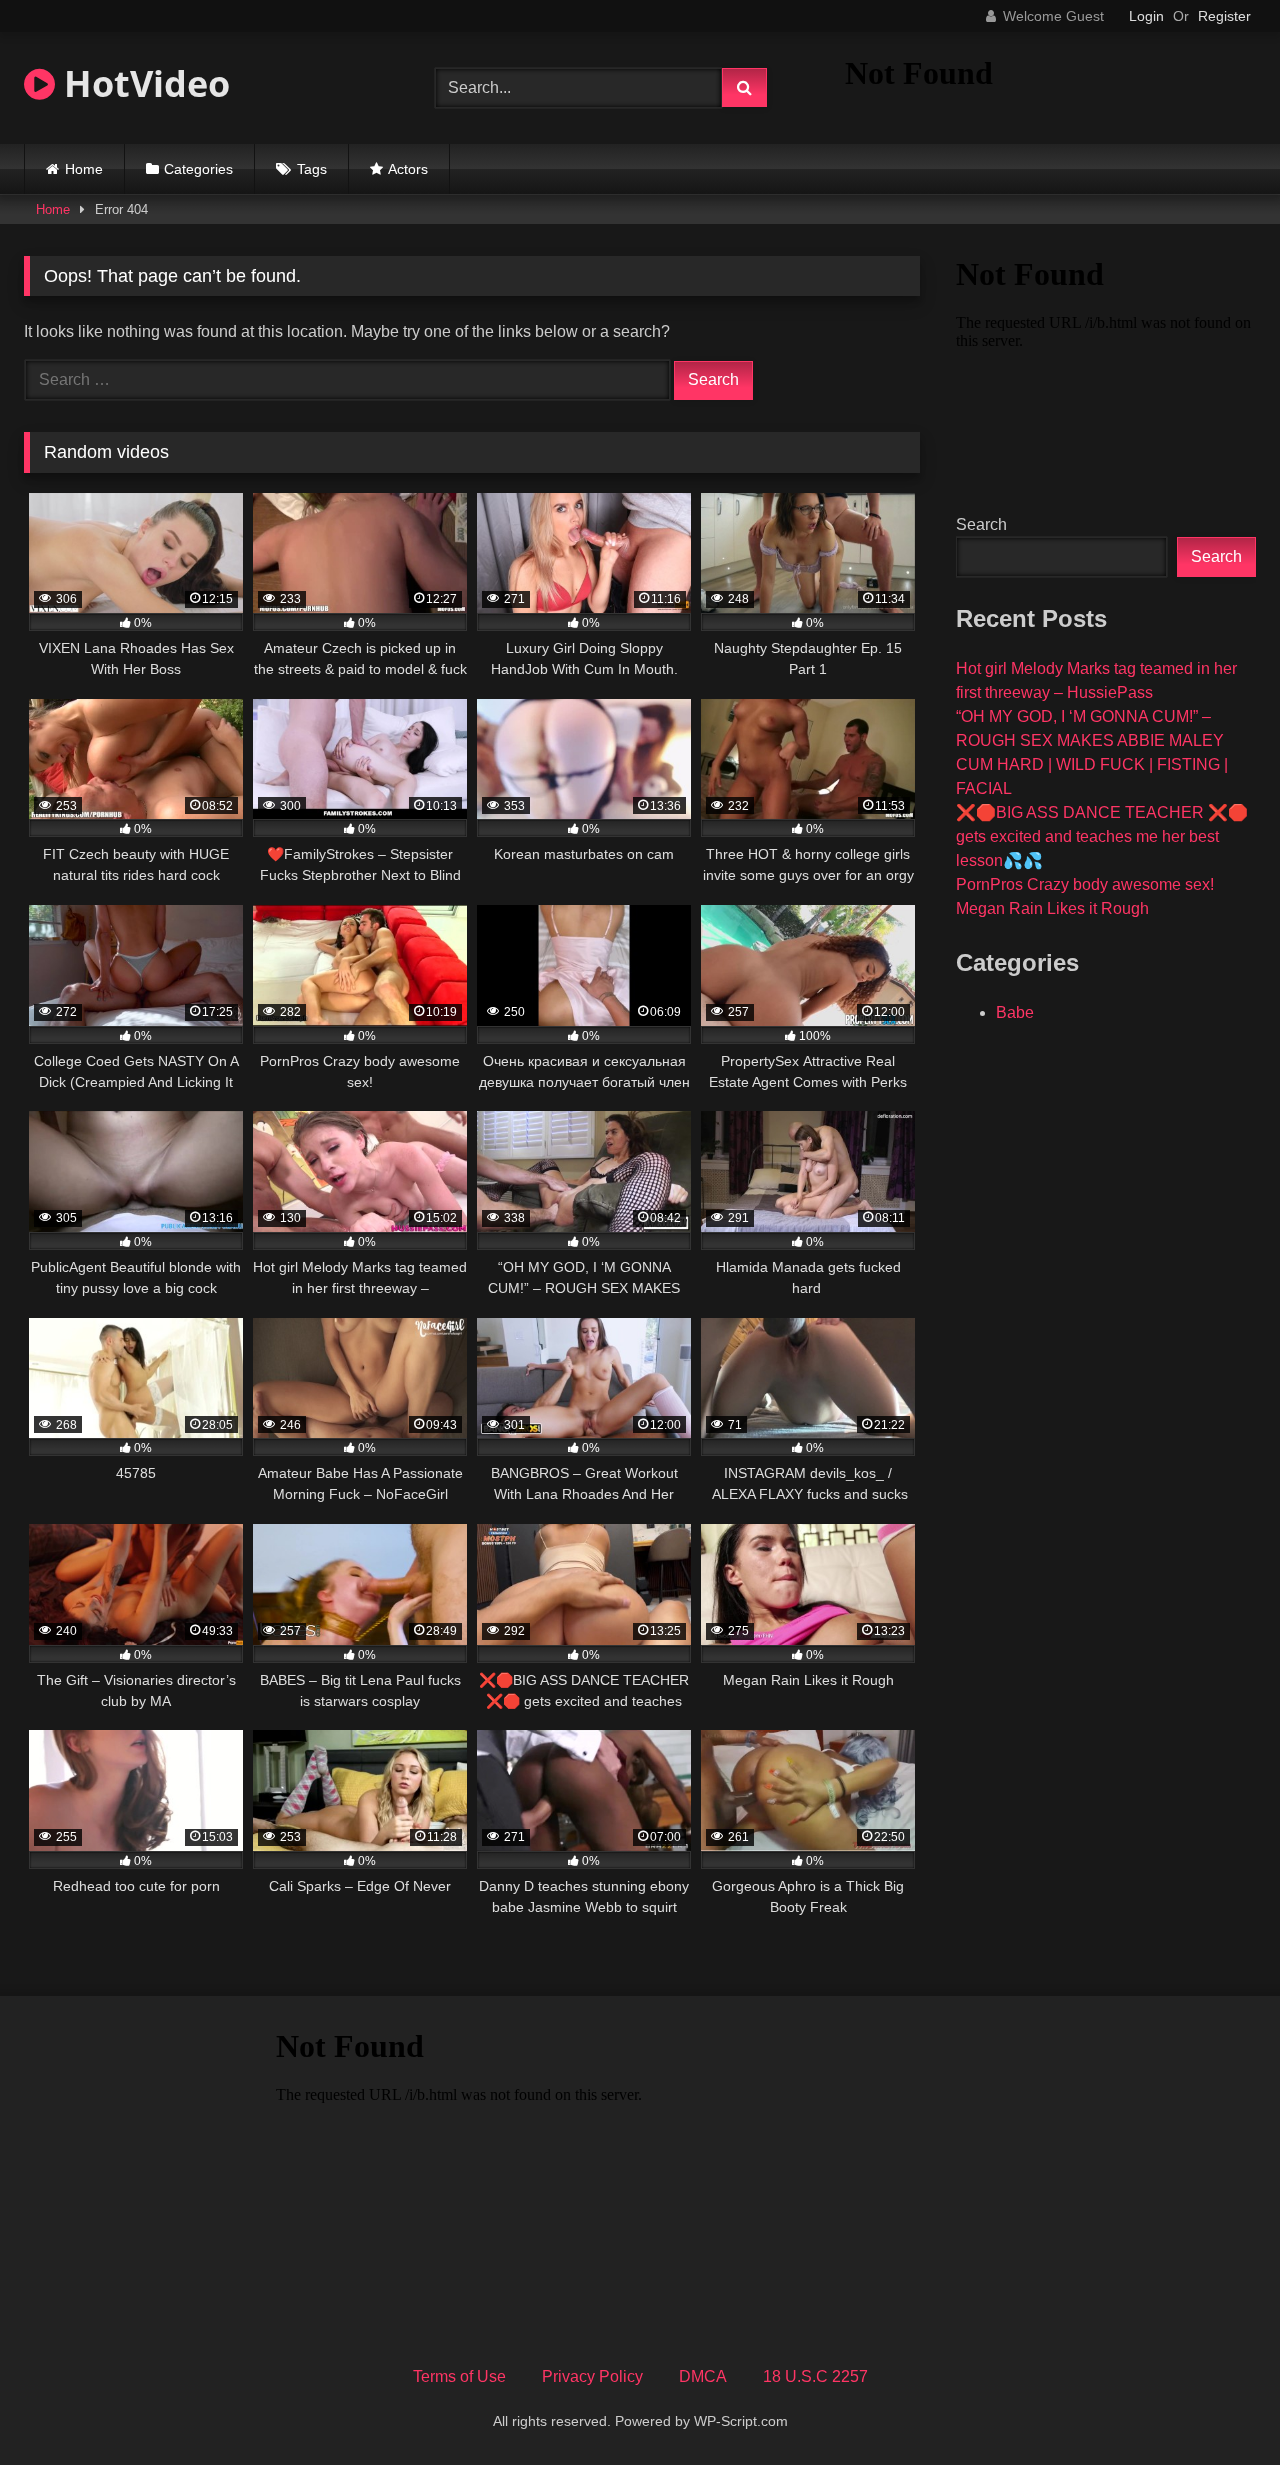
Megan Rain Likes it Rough (1052, 908)
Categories (198, 169)
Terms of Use (459, 2376)
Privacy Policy (592, 2376)
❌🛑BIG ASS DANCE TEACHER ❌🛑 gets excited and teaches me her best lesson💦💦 (1102, 836)
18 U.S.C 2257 (815, 2376)
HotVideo (142, 83)
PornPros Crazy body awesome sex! (1085, 884)
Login (1146, 16)
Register (1224, 16)
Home (84, 169)
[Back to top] (1218, 2405)
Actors (408, 169)
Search (981, 524)
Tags (312, 169)
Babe (1015, 1012)
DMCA (703, 2376)
